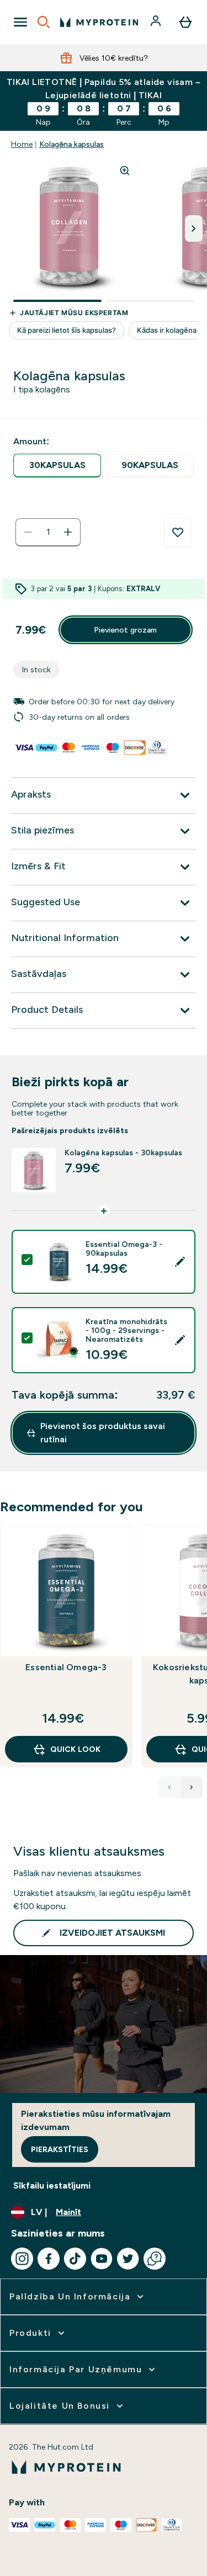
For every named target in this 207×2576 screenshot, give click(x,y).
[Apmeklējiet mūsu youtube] (102, 2259)
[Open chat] (155, 2259)
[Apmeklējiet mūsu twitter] (128, 2259)
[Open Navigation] (20, 22)
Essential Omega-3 (66, 1667)
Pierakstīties (60, 2149)
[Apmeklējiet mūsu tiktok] (75, 2259)
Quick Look (75, 1749)
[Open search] (44, 22)
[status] (48, 532)
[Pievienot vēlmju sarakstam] (178, 533)
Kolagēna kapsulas (71, 144)
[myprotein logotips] (99, 22)
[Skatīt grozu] (185, 22)
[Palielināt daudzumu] (68, 532)
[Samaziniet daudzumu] (28, 532)
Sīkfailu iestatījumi (52, 2185)
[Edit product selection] (180, 1262)
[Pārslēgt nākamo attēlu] (194, 229)
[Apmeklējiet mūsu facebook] (49, 2259)
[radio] (57, 466)
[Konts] (157, 22)
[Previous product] (169, 1787)
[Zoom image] (125, 171)
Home (22, 144)
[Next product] (192, 1787)
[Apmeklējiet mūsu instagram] (22, 2259)
